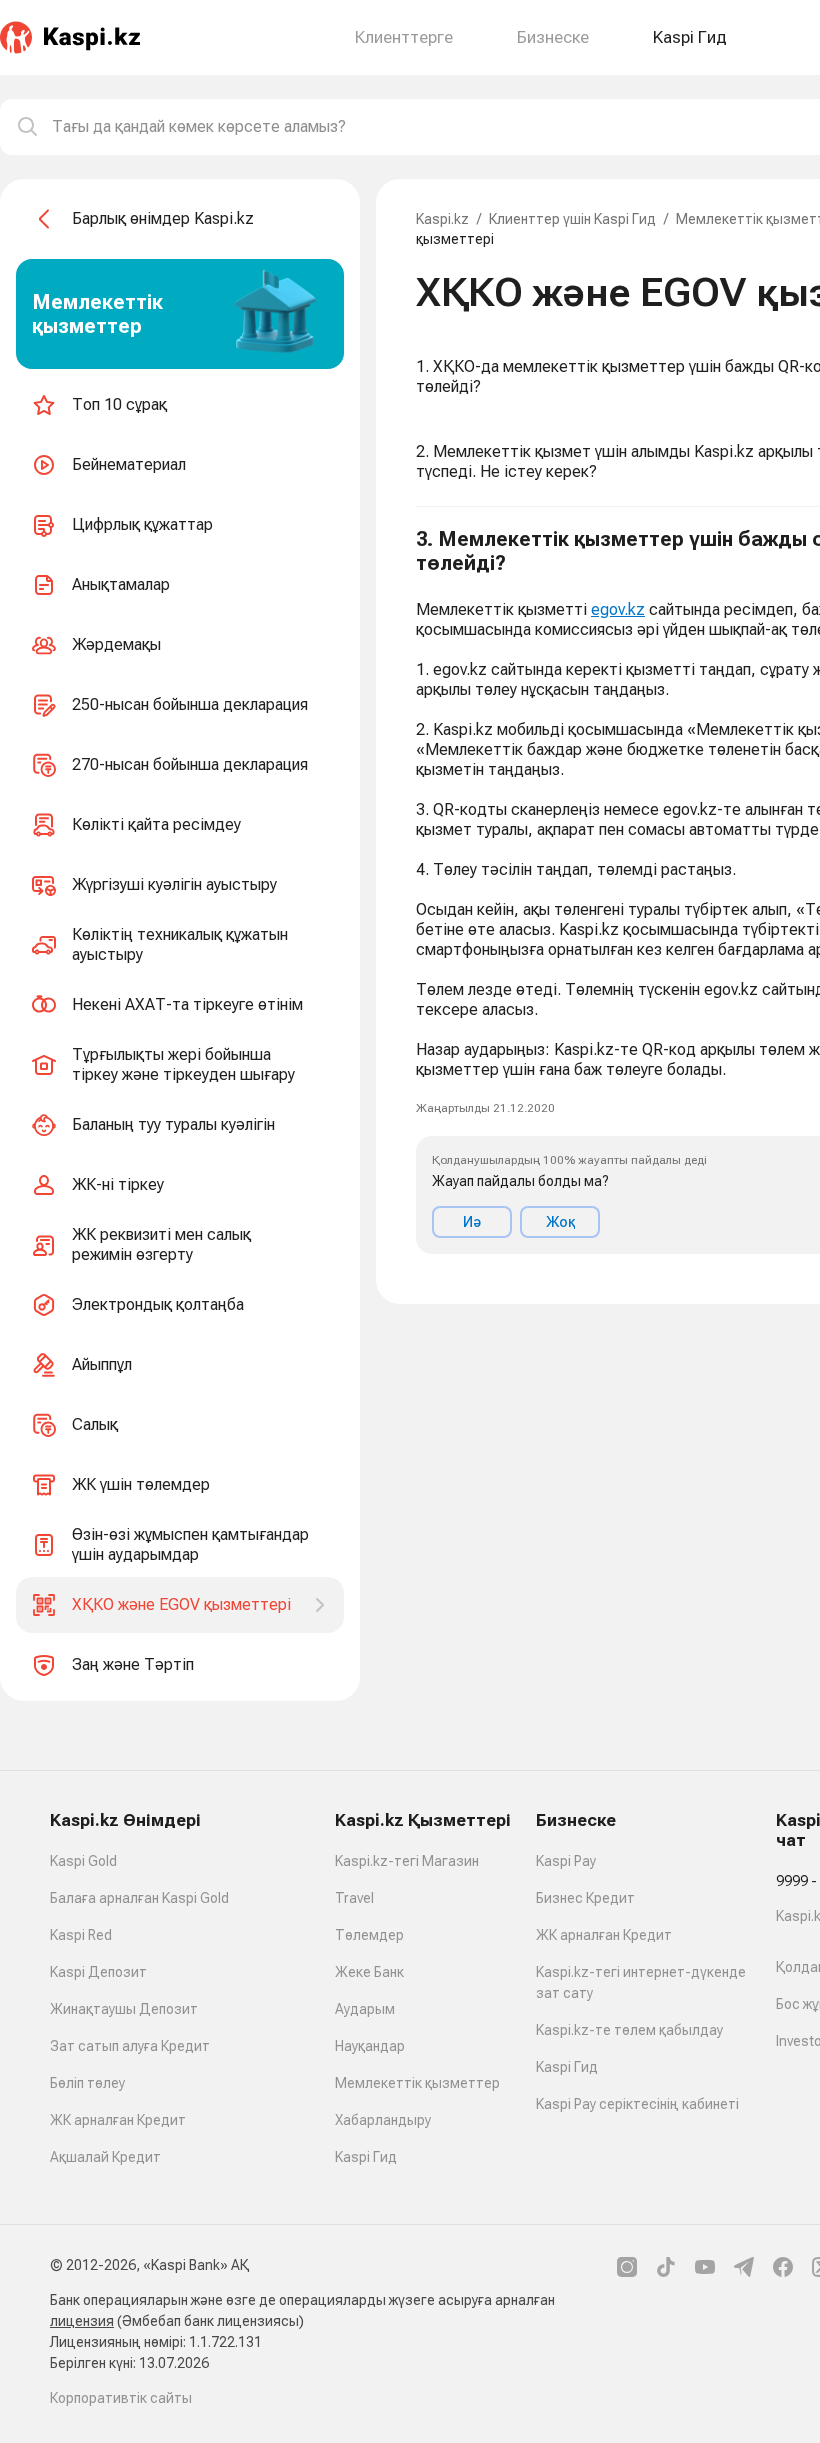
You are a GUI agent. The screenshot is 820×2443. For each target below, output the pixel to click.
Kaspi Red (81, 1935)
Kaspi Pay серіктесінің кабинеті (637, 2104)
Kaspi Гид (366, 2157)
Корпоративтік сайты (121, 2398)
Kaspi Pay (566, 1861)
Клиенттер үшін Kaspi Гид (572, 219)
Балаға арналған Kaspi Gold (139, 1898)
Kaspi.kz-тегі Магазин (407, 1861)
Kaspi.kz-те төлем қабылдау (629, 2030)
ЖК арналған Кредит (118, 2120)
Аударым (365, 2009)
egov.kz (618, 609)
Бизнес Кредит (585, 1898)
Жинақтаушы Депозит (124, 2009)
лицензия (82, 2321)
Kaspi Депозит (98, 1972)
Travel (354, 1898)
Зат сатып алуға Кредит (130, 2046)
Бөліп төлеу (87, 2083)
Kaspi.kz (442, 219)
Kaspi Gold (83, 1861)
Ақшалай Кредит (105, 2157)
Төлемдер (369, 1935)
